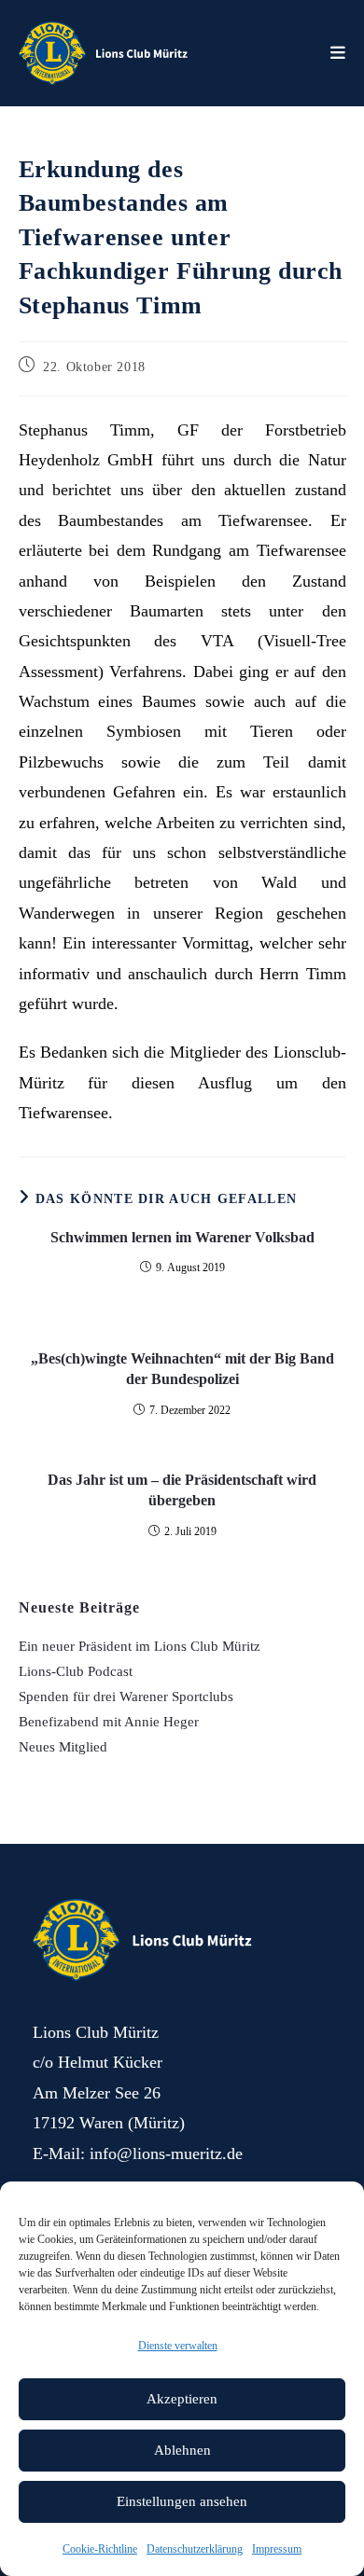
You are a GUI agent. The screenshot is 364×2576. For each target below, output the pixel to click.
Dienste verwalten (178, 2346)
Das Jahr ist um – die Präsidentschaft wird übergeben (182, 1490)
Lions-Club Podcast (76, 1671)
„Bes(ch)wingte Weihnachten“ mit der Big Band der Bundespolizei (182, 1369)
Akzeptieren (182, 2399)
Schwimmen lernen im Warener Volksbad (182, 1237)
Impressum (277, 2549)
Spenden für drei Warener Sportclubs (126, 1697)
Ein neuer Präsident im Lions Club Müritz (140, 1646)
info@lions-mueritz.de (166, 2154)
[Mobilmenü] (338, 53)
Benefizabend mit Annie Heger (109, 1722)
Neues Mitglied (63, 1747)
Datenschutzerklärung (195, 2549)
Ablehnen (182, 2450)
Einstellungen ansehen (182, 2501)
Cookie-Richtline (100, 2549)
